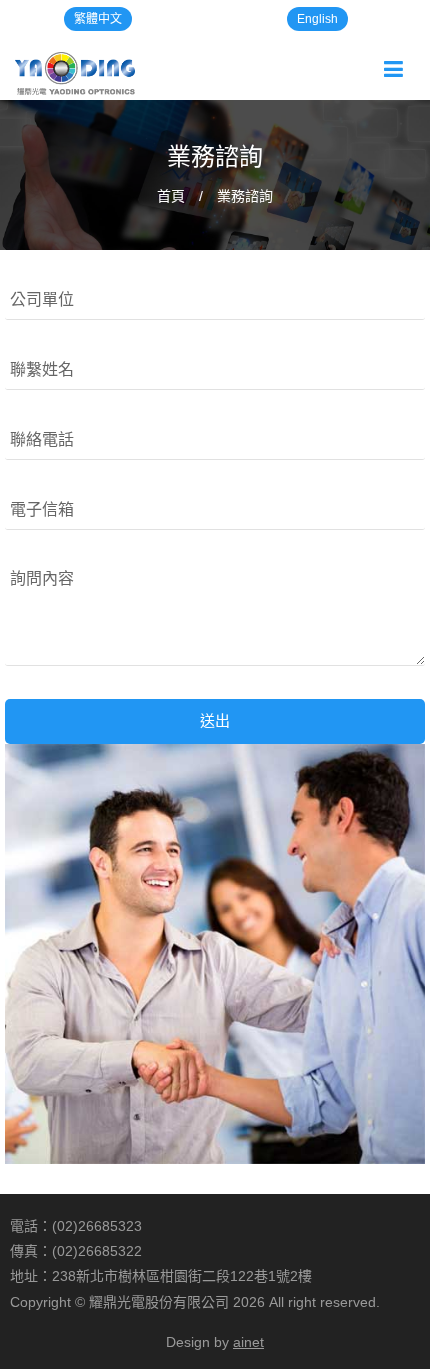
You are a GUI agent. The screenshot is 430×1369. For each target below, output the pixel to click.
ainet (248, 1342)
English (317, 19)
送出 (215, 720)
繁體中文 (98, 19)
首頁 (171, 196)
